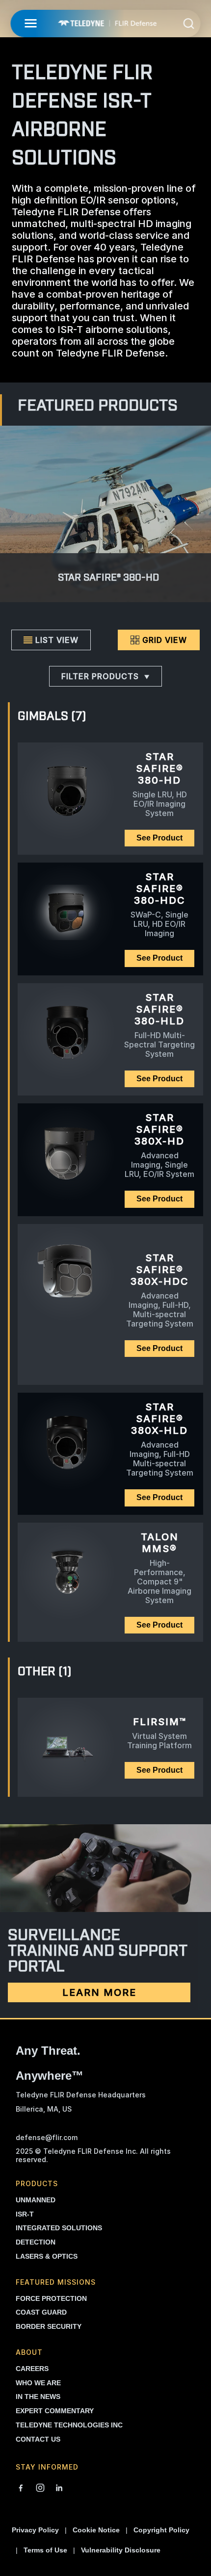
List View (57, 640)
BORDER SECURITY (49, 2326)
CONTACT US (38, 2439)
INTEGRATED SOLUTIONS (59, 2228)
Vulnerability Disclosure (121, 2550)
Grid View (165, 640)
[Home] (107, 23)
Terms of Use (45, 2550)
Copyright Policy (161, 2530)
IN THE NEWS (38, 2397)
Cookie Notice (96, 2530)
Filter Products (100, 676)
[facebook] (21, 2489)
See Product (159, 838)
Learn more (99, 1992)
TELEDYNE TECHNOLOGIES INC (69, 2425)
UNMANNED (36, 2200)
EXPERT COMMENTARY (55, 2411)
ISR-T (25, 2214)
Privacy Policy (35, 2530)
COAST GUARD (41, 2312)
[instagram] (40, 2489)
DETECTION (36, 2242)
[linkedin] (59, 2489)
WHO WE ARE (38, 2383)
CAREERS (32, 2369)
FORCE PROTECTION (51, 2298)
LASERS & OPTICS (47, 2256)
